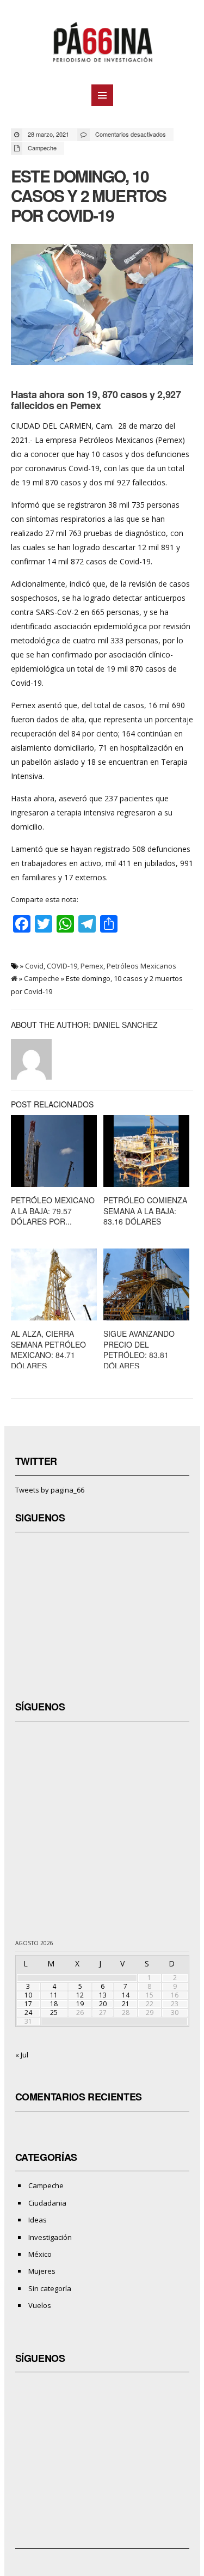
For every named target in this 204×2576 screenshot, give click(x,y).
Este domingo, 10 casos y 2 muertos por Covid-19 (88, 195)
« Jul (22, 2055)
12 (80, 1995)
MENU (102, 95)
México (40, 2254)
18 (54, 2004)
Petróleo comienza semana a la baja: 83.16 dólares (145, 1211)
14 (126, 1995)
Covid (34, 966)
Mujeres (42, 2271)
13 (103, 1995)
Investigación (50, 2237)
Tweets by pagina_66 (50, 1490)
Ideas (38, 2220)
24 (28, 2012)
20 (103, 2004)
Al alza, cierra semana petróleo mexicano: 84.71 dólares (48, 1350)
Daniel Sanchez (125, 1025)
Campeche (42, 148)
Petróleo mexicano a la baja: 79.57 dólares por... (53, 1211)
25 (54, 2012)
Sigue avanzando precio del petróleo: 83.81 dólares (139, 1350)
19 (80, 2004)
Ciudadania (47, 2203)
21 (126, 2004)
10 (28, 1995)
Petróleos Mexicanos (141, 966)
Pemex (92, 966)
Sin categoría (50, 2288)
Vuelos (40, 2305)
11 (54, 1995)
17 (28, 2004)
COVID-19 (62, 966)
